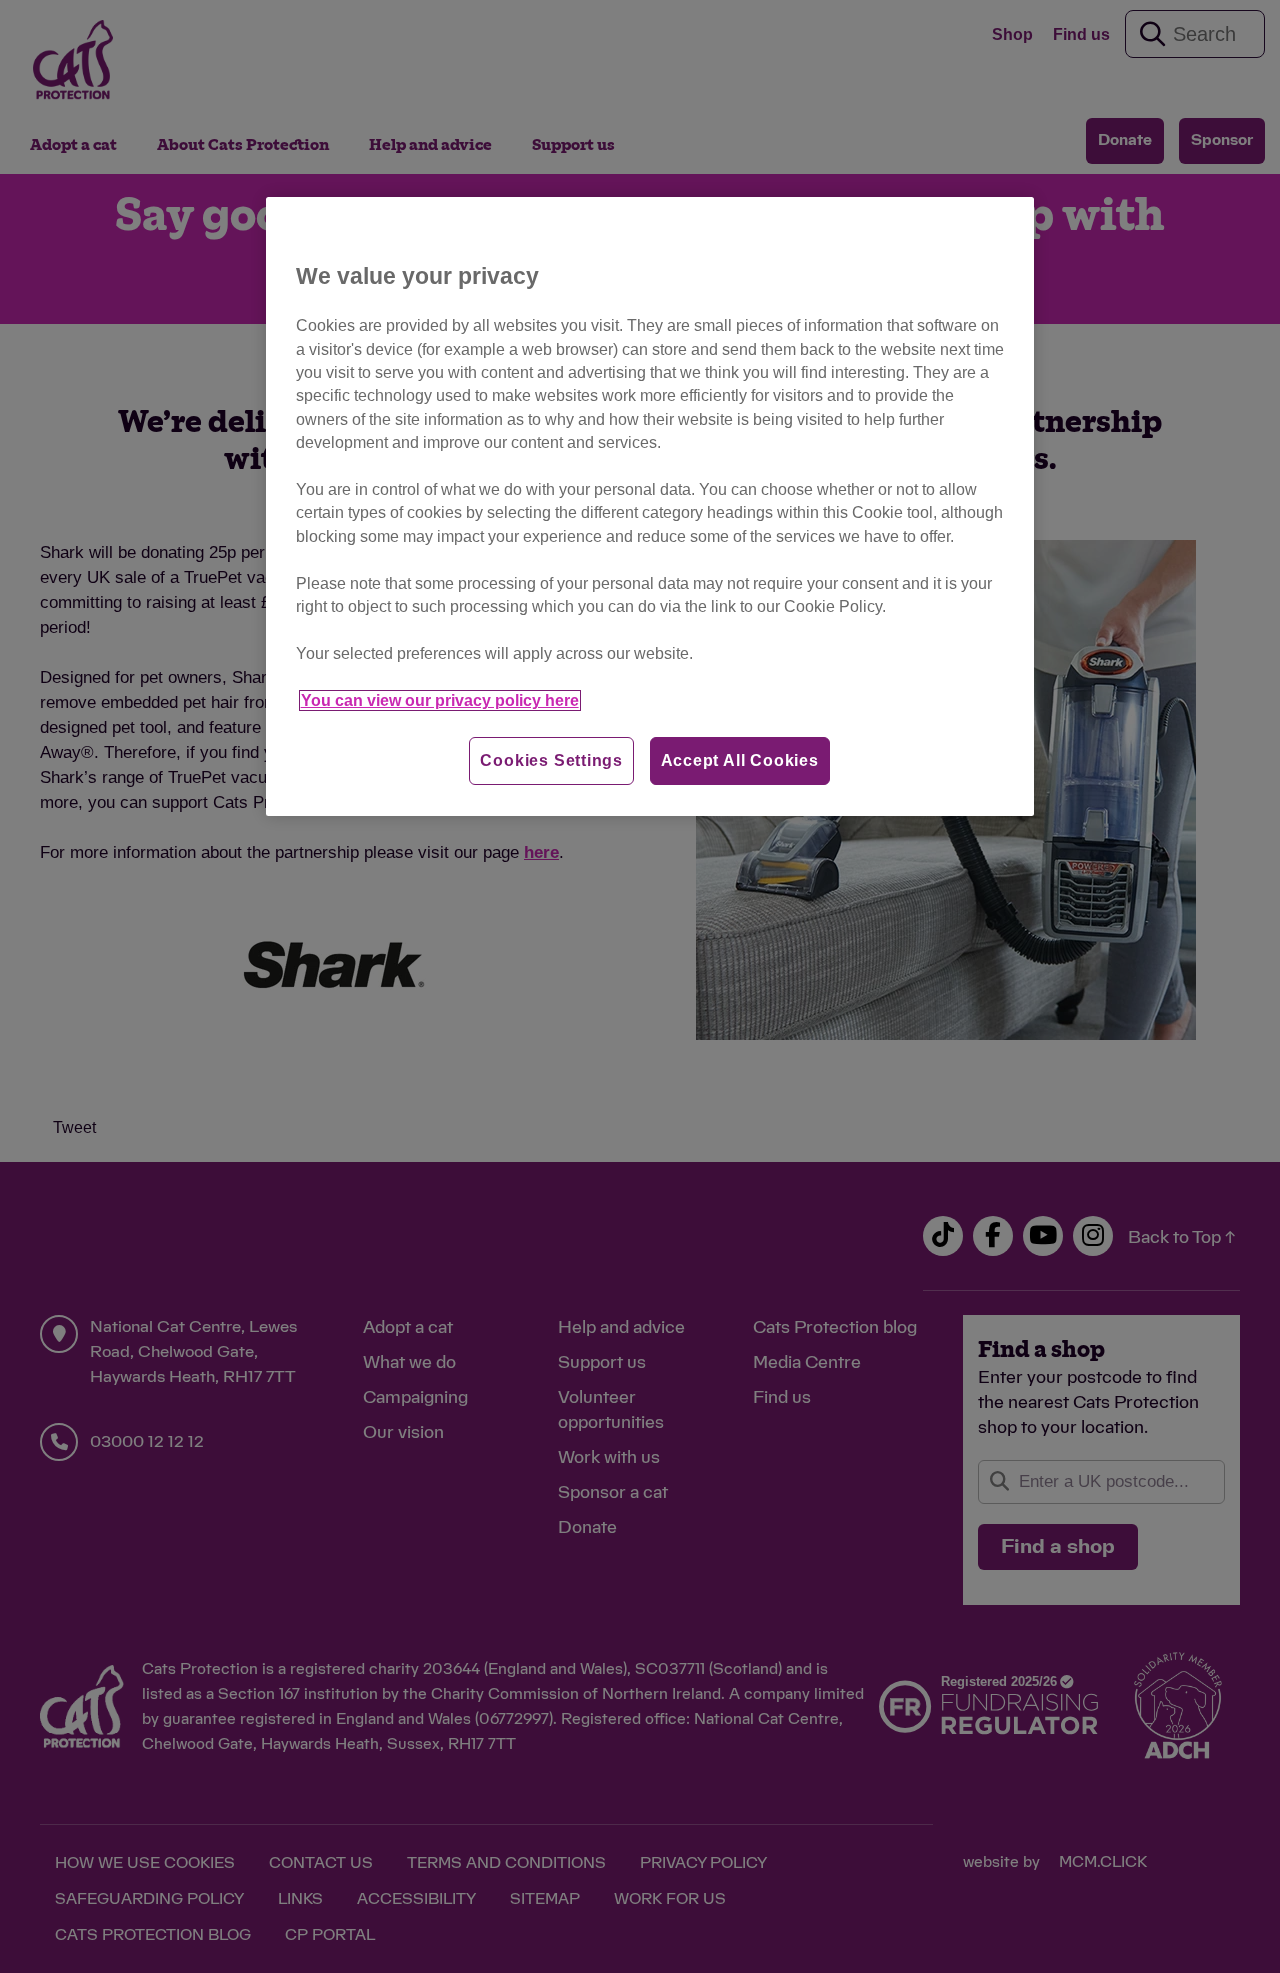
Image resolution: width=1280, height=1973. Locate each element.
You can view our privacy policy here (440, 700)
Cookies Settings (551, 760)
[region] (650, 506)
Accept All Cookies (740, 760)
